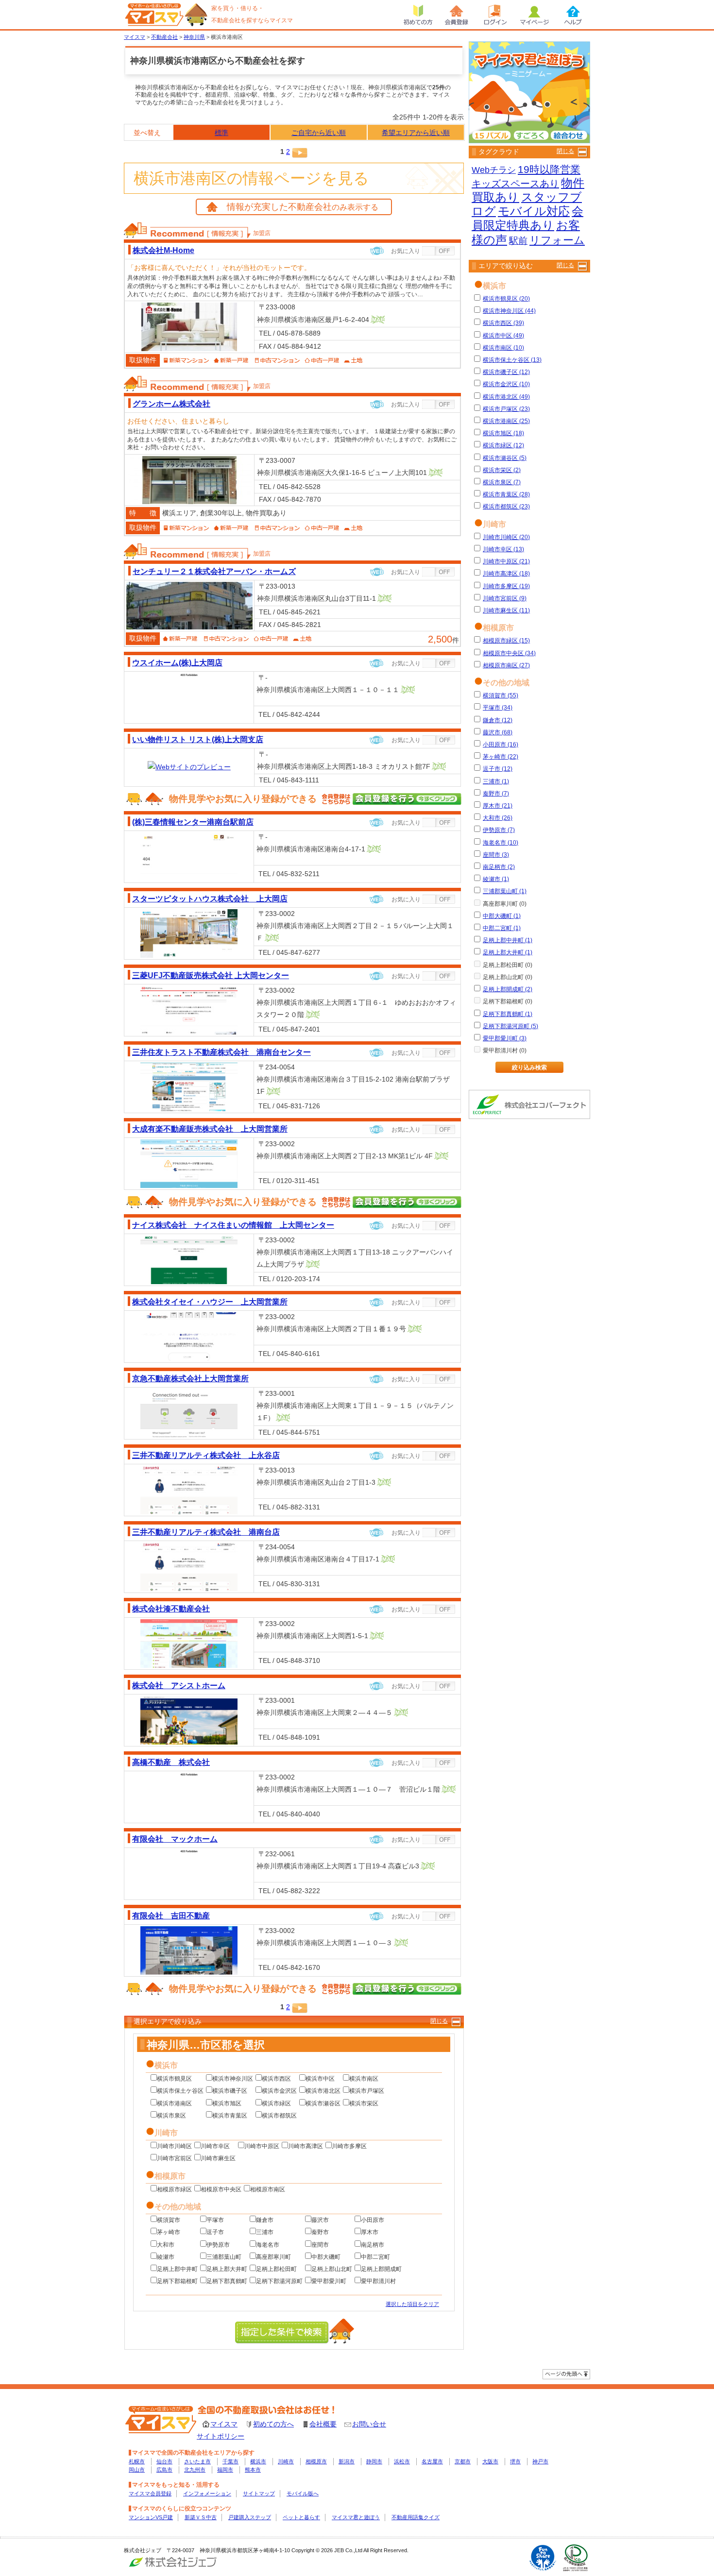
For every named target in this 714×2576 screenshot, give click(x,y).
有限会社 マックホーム (175, 1839)
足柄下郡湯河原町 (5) (510, 1026)
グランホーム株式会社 (171, 404)
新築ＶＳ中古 (201, 2517)
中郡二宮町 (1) (502, 928)
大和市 (166, 2245)
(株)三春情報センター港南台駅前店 (193, 822)
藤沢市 (320, 2220)
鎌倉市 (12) (498, 720)
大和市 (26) (498, 818)
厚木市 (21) (498, 806)
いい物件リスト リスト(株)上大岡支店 (198, 739)
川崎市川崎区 (174, 2146)
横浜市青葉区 (230, 2116)
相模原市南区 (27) (506, 665)
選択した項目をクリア (412, 2304)
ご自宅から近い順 (319, 133)
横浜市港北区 (323, 2091)
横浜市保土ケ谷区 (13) (512, 360)
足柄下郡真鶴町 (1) (508, 1014)
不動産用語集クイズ (416, 2517)
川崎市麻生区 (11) (506, 610)
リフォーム (557, 240)
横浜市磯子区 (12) (506, 372)
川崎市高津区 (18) (506, 574)
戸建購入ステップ (250, 2517)
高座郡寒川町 (273, 2257)
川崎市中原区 (262, 2146)
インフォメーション (207, 2493)
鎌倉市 (265, 2220)
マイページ (534, 15)
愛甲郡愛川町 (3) (505, 1038)
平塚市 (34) (498, 708)
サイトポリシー (221, 2436)
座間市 (320, 2245)
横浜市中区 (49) (503, 336)
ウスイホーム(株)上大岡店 (177, 662)
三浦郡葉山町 (224, 2257)
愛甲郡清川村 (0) (505, 1051)
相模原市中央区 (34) (509, 653)
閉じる (439, 2021)
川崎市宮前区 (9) (505, 598)
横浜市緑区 (276, 2103)
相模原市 (316, 2461)
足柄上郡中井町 (177, 2269)
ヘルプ (573, 15)
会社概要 (323, 2424)
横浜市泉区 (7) (502, 482)
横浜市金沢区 (279, 2091)
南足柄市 (373, 2245)
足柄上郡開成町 (381, 2269)
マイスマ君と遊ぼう (356, 2517)
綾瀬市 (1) (496, 879)
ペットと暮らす (301, 2517)
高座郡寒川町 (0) (505, 904)
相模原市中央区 (221, 2189)
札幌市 (137, 2461)
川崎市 (286, 2461)
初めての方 (418, 15)
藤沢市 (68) (498, 732)
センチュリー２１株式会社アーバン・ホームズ (214, 571)
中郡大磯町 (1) (502, 916)
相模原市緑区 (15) (506, 641)
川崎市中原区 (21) (506, 561)
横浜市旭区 (227, 2103)
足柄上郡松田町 (276, 2269)
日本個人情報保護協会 (576, 2558)
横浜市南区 (364, 2079)
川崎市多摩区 (349, 2146)
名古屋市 (432, 2461)
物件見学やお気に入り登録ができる (243, 799)
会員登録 (457, 15)
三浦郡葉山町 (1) (505, 891)
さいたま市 (197, 2461)
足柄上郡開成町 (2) (508, 989)
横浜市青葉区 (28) (506, 494)
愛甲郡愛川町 (329, 2281)
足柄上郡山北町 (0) (508, 977)
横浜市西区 (276, 2079)
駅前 (518, 241)
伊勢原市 (218, 2245)
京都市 (463, 2461)
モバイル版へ (303, 2493)
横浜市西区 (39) (503, 323)
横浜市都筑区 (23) (506, 507)
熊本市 (253, 2470)
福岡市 (225, 2470)
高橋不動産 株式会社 (171, 1762)
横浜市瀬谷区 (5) (505, 458)
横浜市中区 (320, 2079)
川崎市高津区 (306, 2146)
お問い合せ (369, 2424)
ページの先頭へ (566, 2374)
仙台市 (164, 2461)
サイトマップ (259, 2493)
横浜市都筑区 (279, 2116)
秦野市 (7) (496, 794)
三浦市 (265, 2232)
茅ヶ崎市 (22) (501, 757)
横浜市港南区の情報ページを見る (251, 178)
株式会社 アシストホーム (179, 1685)
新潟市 (347, 2461)
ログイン (495, 15)
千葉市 (230, 2461)
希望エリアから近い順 (416, 133)
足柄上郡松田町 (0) (508, 965)
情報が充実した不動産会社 (303, 207)
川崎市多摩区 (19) (506, 586)
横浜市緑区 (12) (503, 445)
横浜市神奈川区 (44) (509, 311)
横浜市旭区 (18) (503, 433)
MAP (378, 320)
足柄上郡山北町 (332, 2269)
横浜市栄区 (364, 2103)
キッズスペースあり (515, 184)
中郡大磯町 (326, 2257)
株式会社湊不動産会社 (171, 1609)
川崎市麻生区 (218, 2158)
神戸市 (540, 2461)
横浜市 (258, 2461)
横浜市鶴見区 (174, 2079)
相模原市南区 (268, 2189)
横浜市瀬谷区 (323, 2103)
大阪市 (490, 2461)
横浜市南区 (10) (503, 348)
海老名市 (268, 2245)
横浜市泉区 (171, 2116)
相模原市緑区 (174, 2189)
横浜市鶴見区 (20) (506, 299)
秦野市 (320, 2232)
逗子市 (215, 2232)
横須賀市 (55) (501, 695)
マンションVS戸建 (151, 2517)
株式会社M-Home (163, 250)
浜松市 (402, 2461)
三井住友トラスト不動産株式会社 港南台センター (221, 1052)
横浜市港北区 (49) (506, 397)
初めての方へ (273, 2424)
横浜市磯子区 (230, 2091)
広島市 (164, 2470)
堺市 (515, 2461)
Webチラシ (494, 170)
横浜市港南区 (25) (506, 421)
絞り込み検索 (529, 1068)
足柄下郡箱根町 (177, 2281)
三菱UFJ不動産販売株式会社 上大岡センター (211, 975)
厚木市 (370, 2232)
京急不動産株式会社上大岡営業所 (190, 1378)
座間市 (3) (496, 855)
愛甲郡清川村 (378, 2281)
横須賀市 (169, 2220)
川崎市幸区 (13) (503, 549)
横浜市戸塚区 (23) (506, 409)
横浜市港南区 (174, 2103)
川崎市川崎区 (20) (506, 537)
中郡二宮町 (375, 2257)
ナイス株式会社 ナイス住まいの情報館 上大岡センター (233, 1225)
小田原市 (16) (501, 745)
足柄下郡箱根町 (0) (508, 1001)
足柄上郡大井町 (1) (508, 952)
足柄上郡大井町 (227, 2269)
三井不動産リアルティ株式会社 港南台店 (206, 1532)
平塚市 (215, 2220)
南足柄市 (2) (499, 867)
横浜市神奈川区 (233, 2079)
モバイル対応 (534, 211)
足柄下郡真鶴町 (227, 2281)
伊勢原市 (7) (499, 830)
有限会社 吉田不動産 (171, 1915)
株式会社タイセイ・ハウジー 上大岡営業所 (210, 1302)
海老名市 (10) (501, 843)
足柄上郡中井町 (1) (508, 940)
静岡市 (374, 2461)
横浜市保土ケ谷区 (180, 2091)
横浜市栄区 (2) (502, 470)
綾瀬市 (166, 2257)
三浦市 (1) (496, 781)
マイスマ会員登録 (150, 2493)
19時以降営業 (549, 169)
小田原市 (373, 2220)
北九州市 (195, 2470)
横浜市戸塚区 (367, 2091)
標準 (221, 133)
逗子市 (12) (498, 769)
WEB (377, 251)
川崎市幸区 (215, 2146)
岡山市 (137, 2470)
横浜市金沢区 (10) (506, 384)
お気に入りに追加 (439, 251)
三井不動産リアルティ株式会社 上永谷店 (206, 1455)
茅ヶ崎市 (169, 2232)
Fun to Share (543, 2558)
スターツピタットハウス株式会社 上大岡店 (210, 898)
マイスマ (224, 2424)
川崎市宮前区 (174, 2158)
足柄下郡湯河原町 (279, 2281)
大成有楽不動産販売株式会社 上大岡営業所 (210, 1129)
